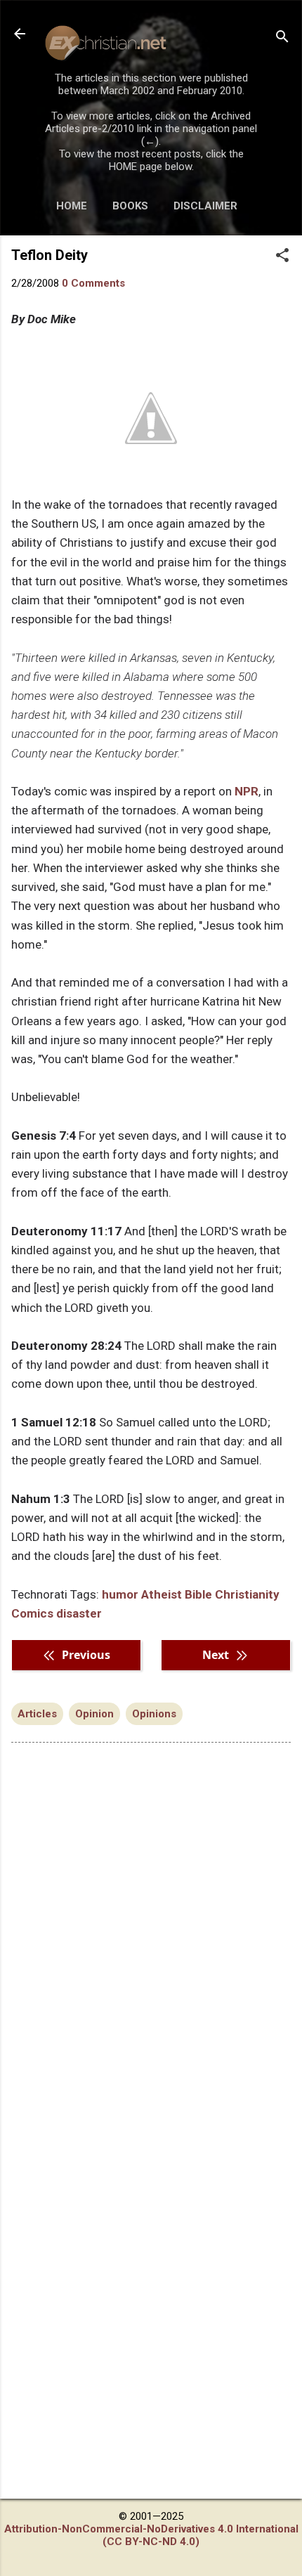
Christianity (247, 1594)
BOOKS (130, 206)
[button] (282, 256)
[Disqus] (151, 1932)
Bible (198, 1594)
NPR (247, 791)
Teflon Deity (50, 255)
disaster (79, 1613)
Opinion (94, 1714)
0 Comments (93, 283)
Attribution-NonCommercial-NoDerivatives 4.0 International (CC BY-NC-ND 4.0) (151, 2535)
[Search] (282, 38)
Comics (32, 1613)
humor (120, 1594)
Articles (37, 1714)
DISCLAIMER (205, 206)
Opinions (154, 1714)
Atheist (162, 1594)
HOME (72, 206)
